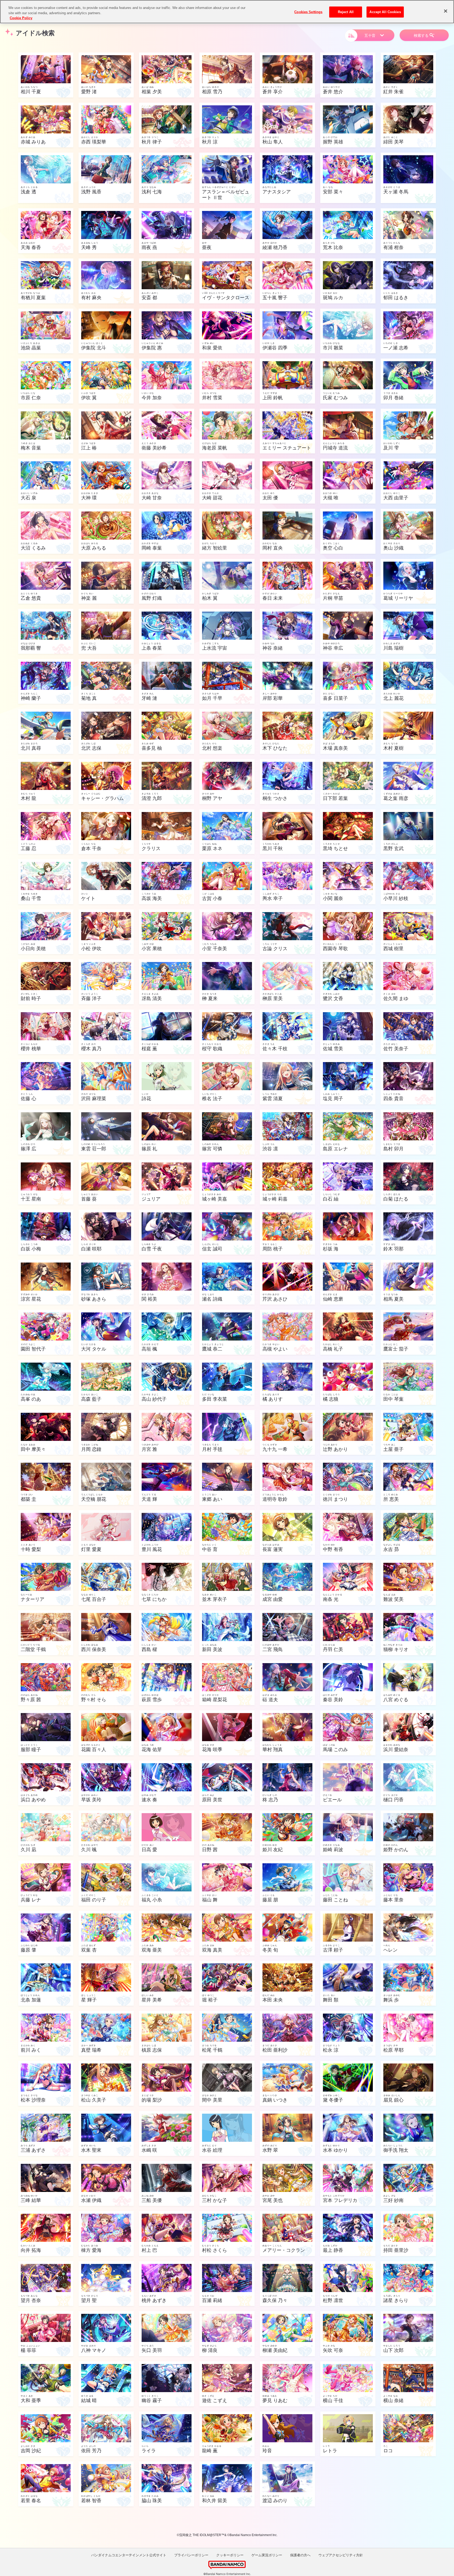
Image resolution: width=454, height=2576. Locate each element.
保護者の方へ (300, 2555)
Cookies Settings (308, 12)
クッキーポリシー (230, 2555)
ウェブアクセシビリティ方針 (341, 2555)
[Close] (446, 11)
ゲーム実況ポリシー (267, 2555)
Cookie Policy (21, 18)
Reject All (346, 12)
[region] (227, 12)
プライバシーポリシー (191, 2555)
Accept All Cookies (385, 12)
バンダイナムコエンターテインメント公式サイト (129, 2555)
